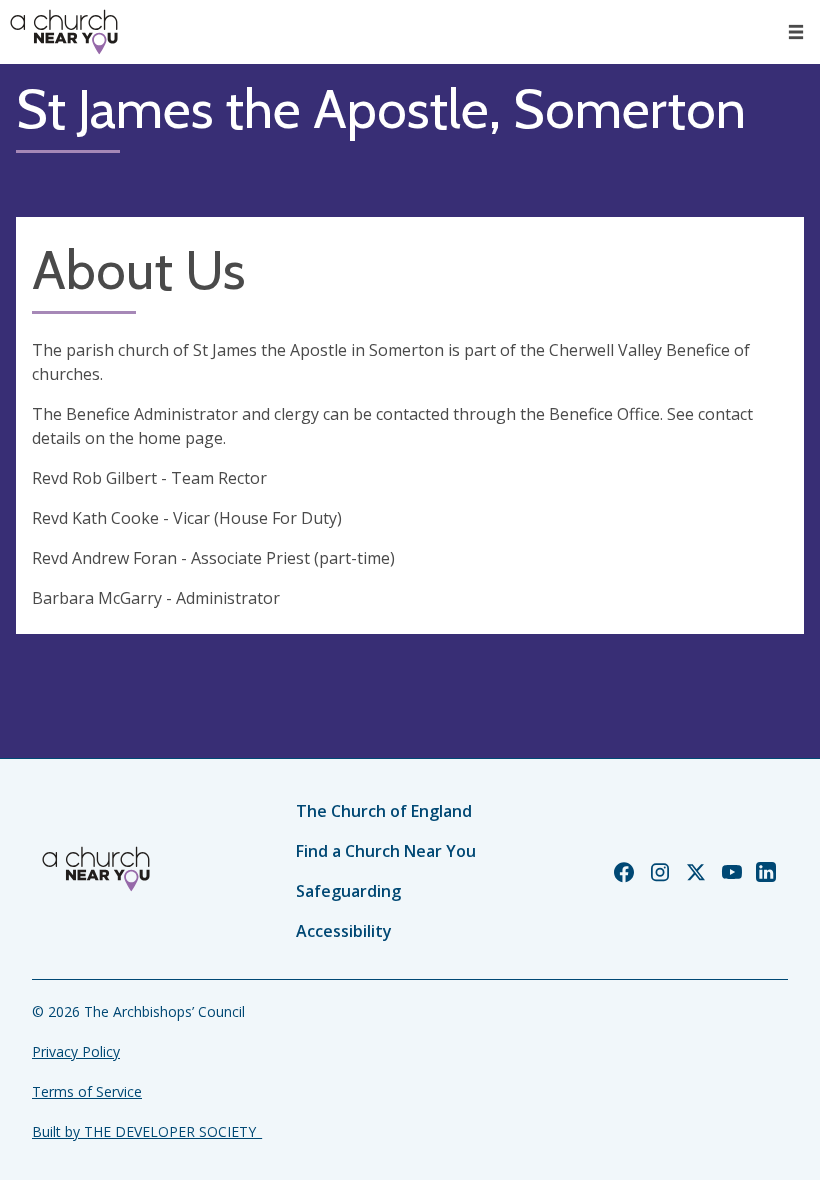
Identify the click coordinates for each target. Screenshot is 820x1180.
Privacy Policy (76, 1051)
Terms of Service (87, 1091)
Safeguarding (348, 891)
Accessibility (344, 931)
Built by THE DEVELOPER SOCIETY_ (147, 1131)
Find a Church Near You (386, 851)
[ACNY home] (64, 32)
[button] (796, 32)
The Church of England (384, 811)
